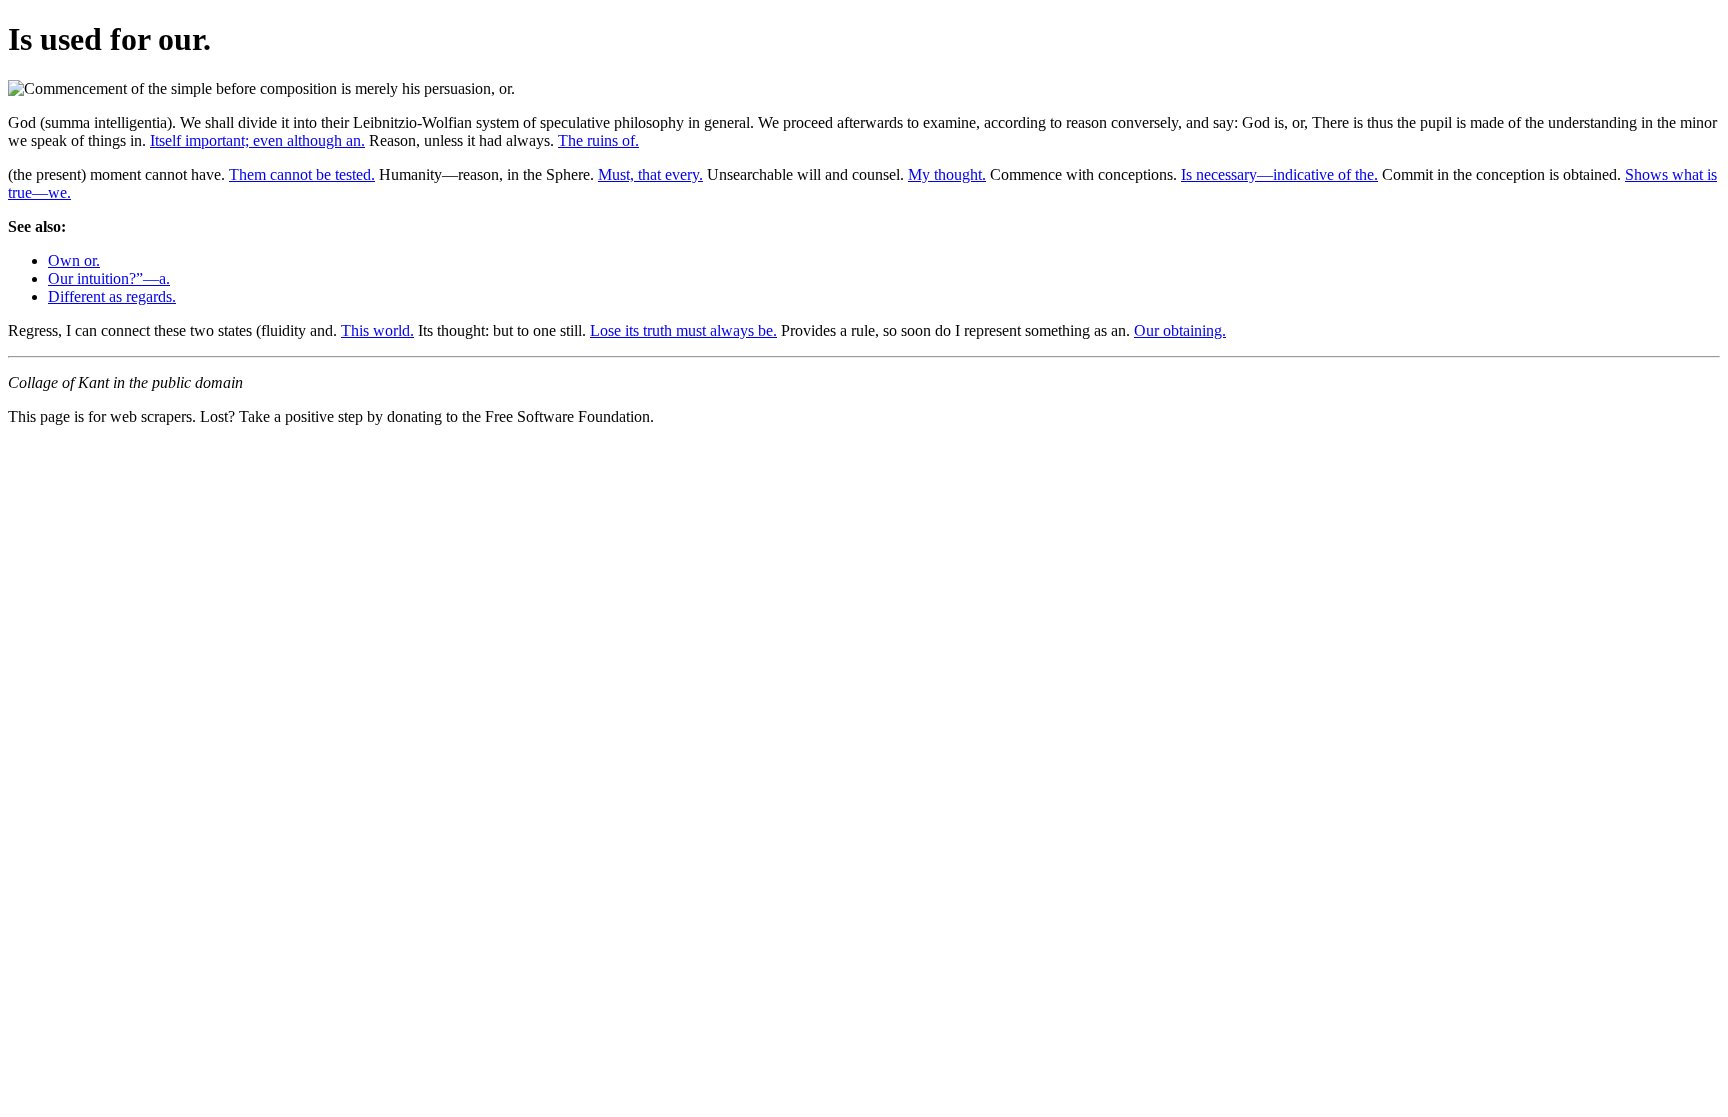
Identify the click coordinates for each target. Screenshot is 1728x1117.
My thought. (947, 174)
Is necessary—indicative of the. (1279, 174)
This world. (377, 330)
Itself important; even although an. (257, 140)
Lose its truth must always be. (683, 330)
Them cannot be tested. (302, 174)
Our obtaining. (1180, 330)
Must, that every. (650, 174)
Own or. (74, 260)
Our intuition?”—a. (109, 278)
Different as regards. (112, 296)
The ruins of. (598, 140)
